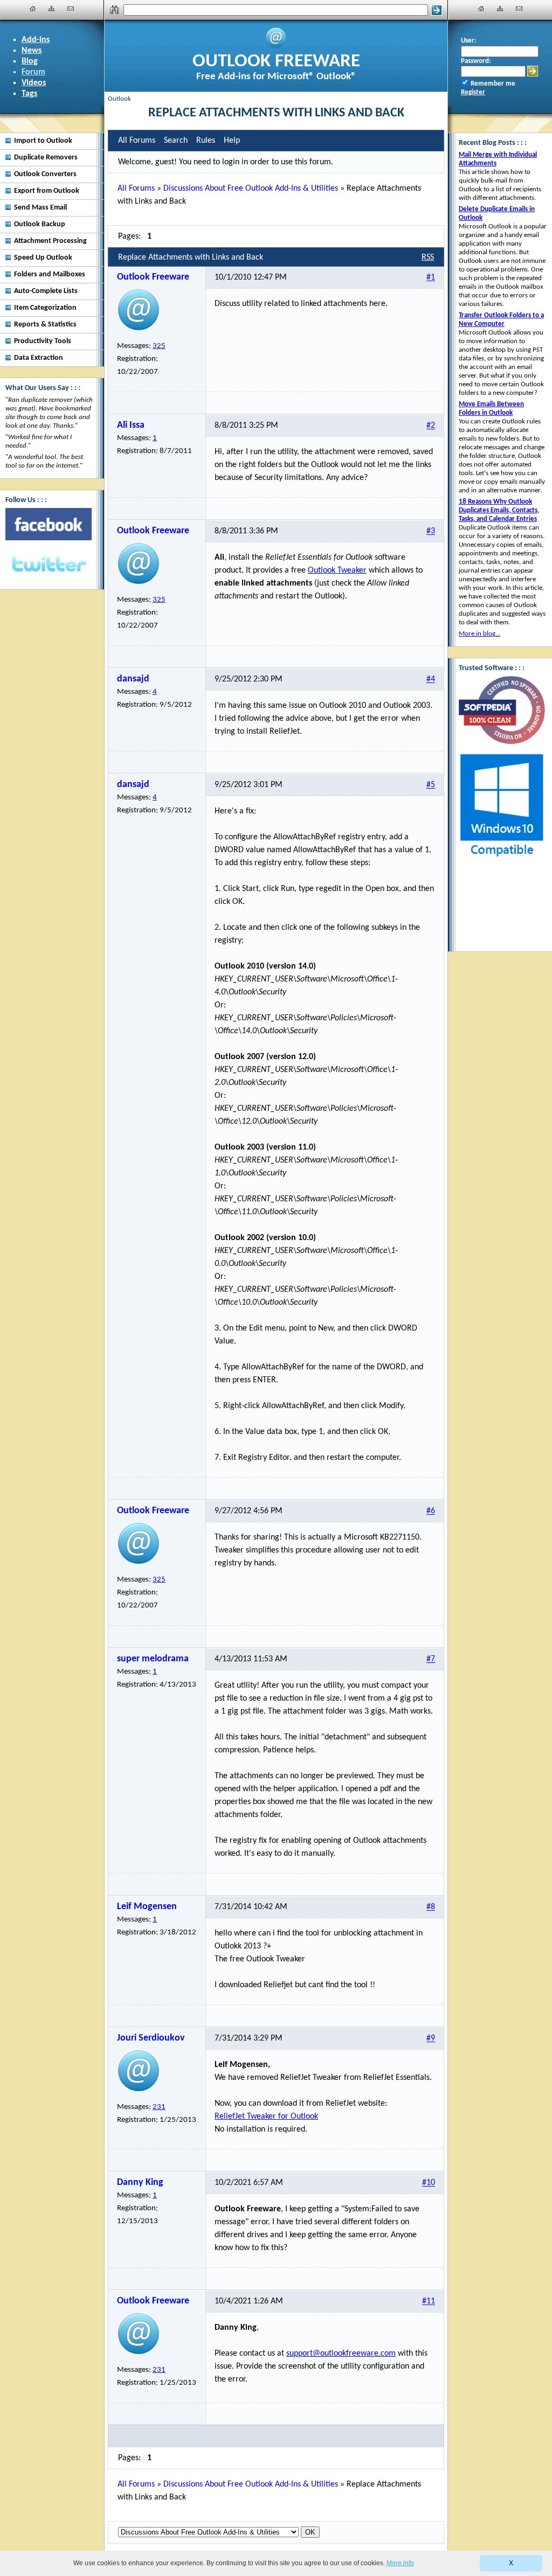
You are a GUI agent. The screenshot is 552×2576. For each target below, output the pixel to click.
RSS (428, 257)
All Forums (136, 189)
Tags (29, 94)
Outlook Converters (45, 174)
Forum (33, 72)
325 (159, 346)
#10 (429, 2183)
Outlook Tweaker (337, 570)
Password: (476, 61)
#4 (431, 680)
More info (400, 2563)
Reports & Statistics (45, 325)
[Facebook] (49, 524)
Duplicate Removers (46, 158)
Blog (30, 61)
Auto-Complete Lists (46, 291)
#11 (429, 2302)
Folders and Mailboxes (50, 274)
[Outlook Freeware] (276, 46)
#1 (431, 278)
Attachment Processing (50, 241)
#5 (431, 785)
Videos (34, 83)
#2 (431, 426)
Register (473, 92)
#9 (431, 2039)
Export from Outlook (47, 191)
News (32, 51)
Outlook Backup (40, 224)
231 (159, 2107)
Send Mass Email (40, 208)
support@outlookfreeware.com (341, 2354)
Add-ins (36, 40)
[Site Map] (52, 9)
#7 (431, 1660)
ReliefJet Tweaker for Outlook (266, 2117)
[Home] (33, 9)
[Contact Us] (71, 9)
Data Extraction (39, 358)
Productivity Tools (43, 341)
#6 (431, 1512)
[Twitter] (49, 565)
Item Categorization (45, 308)
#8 (431, 1907)
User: (469, 41)
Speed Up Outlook (43, 258)
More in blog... (479, 634)
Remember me (493, 84)
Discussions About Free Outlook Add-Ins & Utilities (251, 189)
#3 (431, 532)
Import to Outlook (43, 141)
